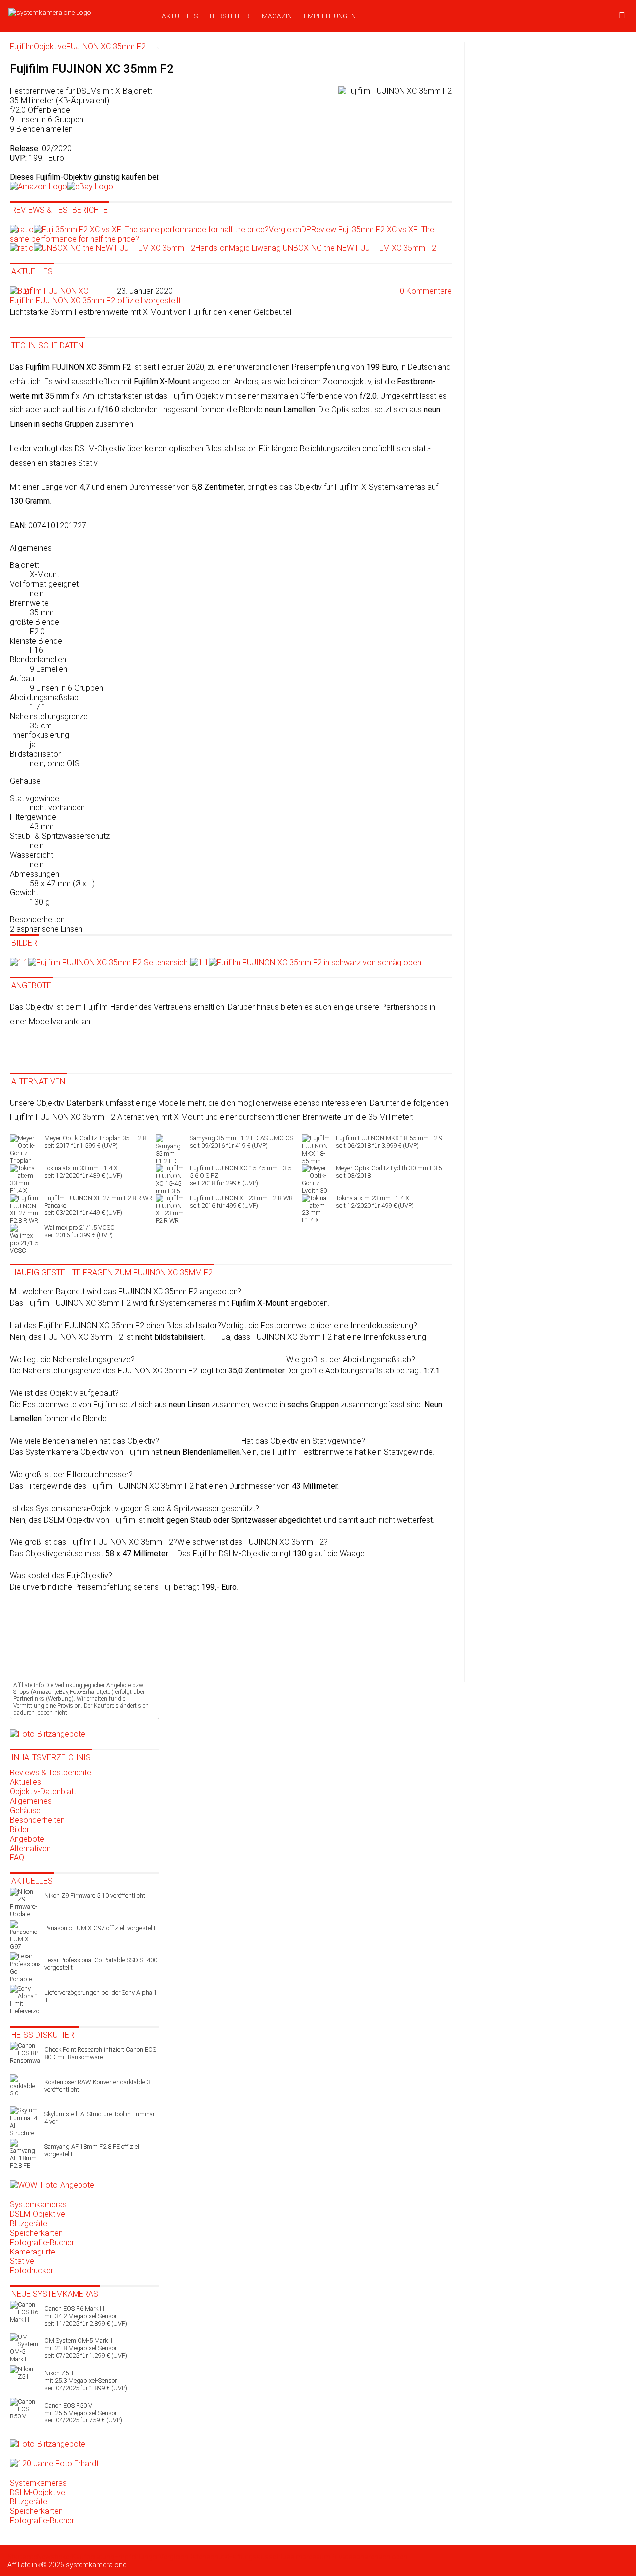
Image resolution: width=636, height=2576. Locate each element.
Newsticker (54, 2557)
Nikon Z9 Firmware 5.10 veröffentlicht (95, 1895)
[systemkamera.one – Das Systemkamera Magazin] (78, 12)
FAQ (17, 1858)
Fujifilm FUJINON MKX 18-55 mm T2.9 (389, 1142)
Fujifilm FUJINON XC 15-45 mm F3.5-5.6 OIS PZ (241, 1175)
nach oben (391, 2557)
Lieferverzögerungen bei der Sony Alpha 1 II (101, 1996)
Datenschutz (208, 2557)
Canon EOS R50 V (83, 2413)
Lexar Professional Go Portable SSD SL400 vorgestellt (101, 1964)
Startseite (22, 2557)
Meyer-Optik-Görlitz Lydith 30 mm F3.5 (389, 1172)
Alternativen (30, 1848)
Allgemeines (31, 1801)
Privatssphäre (352, 2557)
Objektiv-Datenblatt (43, 1792)
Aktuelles (180, 16)
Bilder (20, 1829)
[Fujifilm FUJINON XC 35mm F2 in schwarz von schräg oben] (306, 962)
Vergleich (174, 2557)
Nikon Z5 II (86, 2380)
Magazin (277, 16)
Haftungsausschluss (261, 2557)
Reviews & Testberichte (51, 1773)
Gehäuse (25, 1811)
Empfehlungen (330, 16)
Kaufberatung (93, 2557)
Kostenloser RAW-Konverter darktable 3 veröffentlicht (97, 2086)
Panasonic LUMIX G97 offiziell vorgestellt (100, 1928)
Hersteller (230, 16)
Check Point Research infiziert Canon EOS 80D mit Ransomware (100, 2053)
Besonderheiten (37, 1820)
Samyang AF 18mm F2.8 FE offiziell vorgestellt (92, 2150)
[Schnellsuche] (622, 16)
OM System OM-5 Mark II (86, 2348)
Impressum (312, 2557)
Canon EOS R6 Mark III (86, 2316)
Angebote (27, 1839)
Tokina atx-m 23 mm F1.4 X (375, 1202)
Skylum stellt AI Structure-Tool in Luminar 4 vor (99, 2118)
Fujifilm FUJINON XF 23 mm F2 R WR (241, 1202)
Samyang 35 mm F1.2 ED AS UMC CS (241, 1142)
